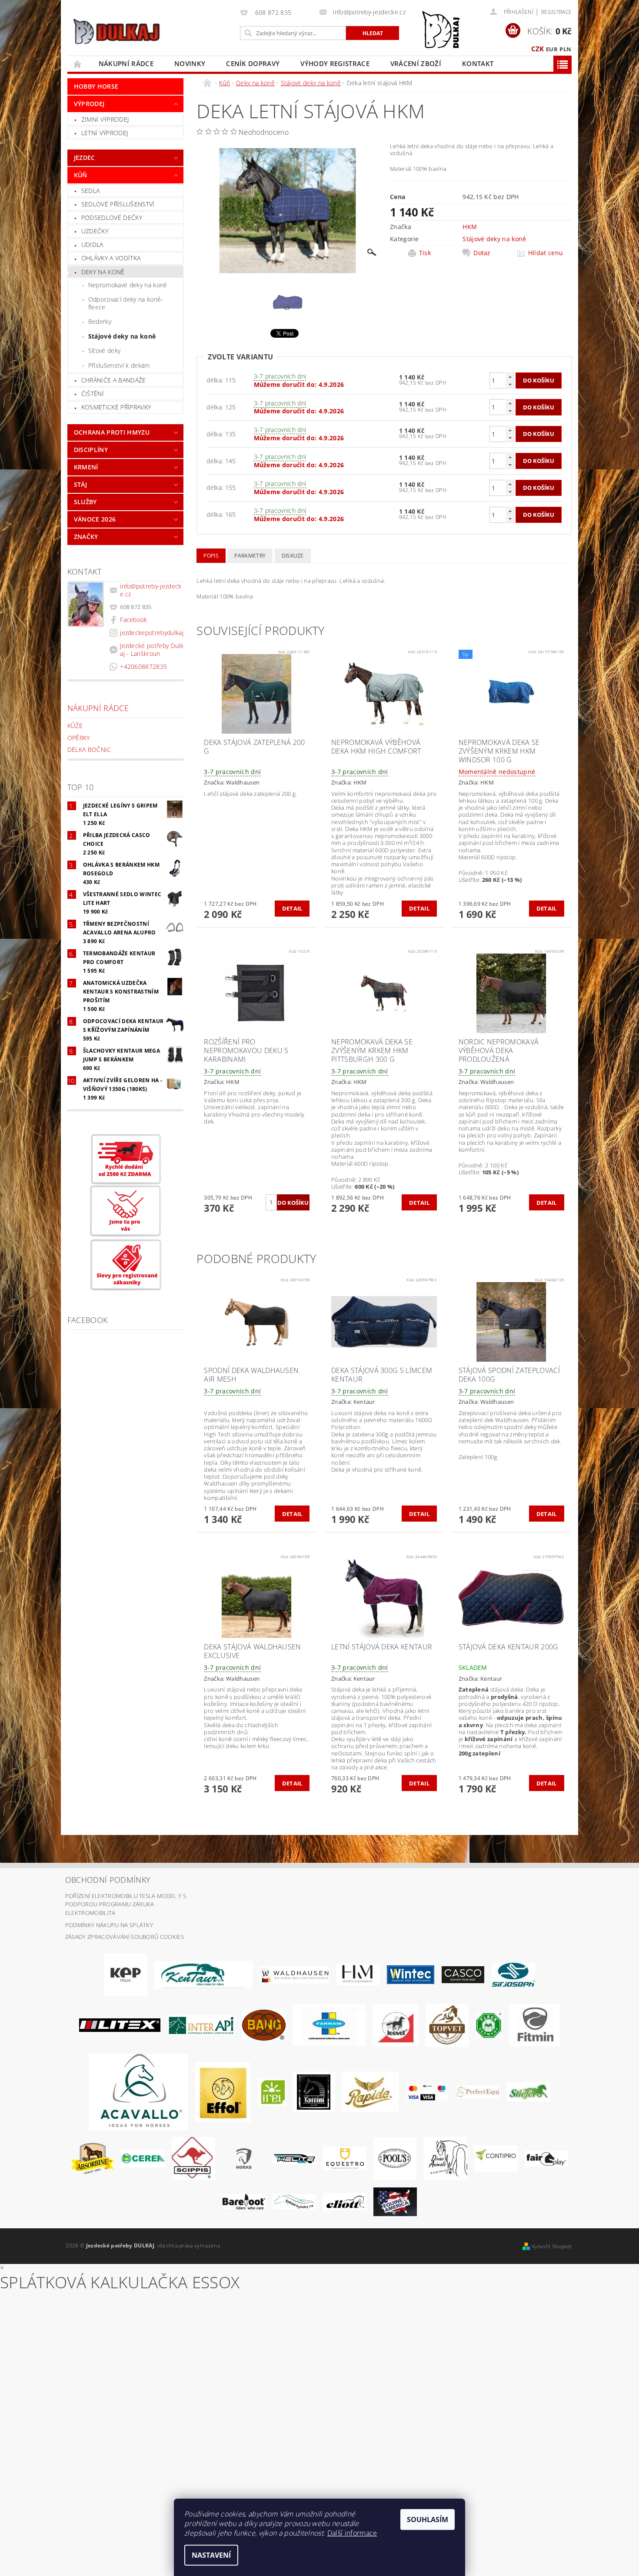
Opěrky (79, 738)
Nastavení (211, 2555)
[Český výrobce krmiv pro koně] (534, 2024)
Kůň (81, 175)
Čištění (93, 394)
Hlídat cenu (546, 253)
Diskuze (293, 556)
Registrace (556, 12)
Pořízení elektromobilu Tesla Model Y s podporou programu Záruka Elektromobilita (126, 1904)
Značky (86, 537)
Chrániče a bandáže (114, 380)
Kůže (75, 726)
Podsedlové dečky (112, 218)
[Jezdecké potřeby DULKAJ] (116, 31)
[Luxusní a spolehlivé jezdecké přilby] (463, 1974)
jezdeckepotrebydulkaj (152, 633)
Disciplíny (91, 450)
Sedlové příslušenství (118, 204)
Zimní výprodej (105, 119)
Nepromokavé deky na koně (128, 285)
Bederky (100, 321)
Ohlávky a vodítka (111, 258)
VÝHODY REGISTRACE (335, 63)
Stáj (80, 484)
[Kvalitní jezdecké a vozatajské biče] (489, 2024)
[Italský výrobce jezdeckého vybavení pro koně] (139, 2091)
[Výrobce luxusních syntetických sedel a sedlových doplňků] (411, 1974)
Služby (85, 502)
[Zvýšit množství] (510, 377)
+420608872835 (143, 666)
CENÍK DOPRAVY (253, 63)
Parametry (250, 556)
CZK (538, 49)
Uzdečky (95, 231)
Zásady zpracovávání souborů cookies (125, 1937)
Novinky (190, 63)
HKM (470, 227)
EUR (552, 49)
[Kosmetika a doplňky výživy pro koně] (329, 2024)
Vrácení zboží (416, 63)
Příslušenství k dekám (119, 365)
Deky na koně (103, 272)
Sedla (91, 191)
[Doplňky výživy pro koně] (272, 2091)
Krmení (86, 467)
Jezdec (85, 158)
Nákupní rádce (126, 63)
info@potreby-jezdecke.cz (151, 590)
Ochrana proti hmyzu (112, 432)
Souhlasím (428, 2519)
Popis (211, 556)
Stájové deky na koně (122, 336)
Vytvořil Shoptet (552, 2246)
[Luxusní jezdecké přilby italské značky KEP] (126, 1974)
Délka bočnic (89, 750)
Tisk (425, 253)
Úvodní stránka (78, 64)
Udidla (92, 244)
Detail (292, 908)
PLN (565, 49)
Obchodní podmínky (108, 1880)
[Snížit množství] (510, 384)
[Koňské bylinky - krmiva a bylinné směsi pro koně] (294, 2201)
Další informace (352, 2533)
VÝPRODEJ (89, 104)
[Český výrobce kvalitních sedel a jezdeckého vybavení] (203, 1974)
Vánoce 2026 (95, 519)
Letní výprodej (105, 133)
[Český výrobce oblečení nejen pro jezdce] (120, 2024)
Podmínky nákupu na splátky (109, 1925)
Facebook (134, 620)
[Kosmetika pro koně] (396, 2024)
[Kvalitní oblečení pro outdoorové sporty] (513, 1974)
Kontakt (478, 63)
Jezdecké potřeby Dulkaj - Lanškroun (152, 650)
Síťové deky (105, 351)
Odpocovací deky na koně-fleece (126, 303)
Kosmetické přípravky (116, 407)
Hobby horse (96, 86)
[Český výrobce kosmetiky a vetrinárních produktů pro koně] (447, 2024)
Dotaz (482, 253)
